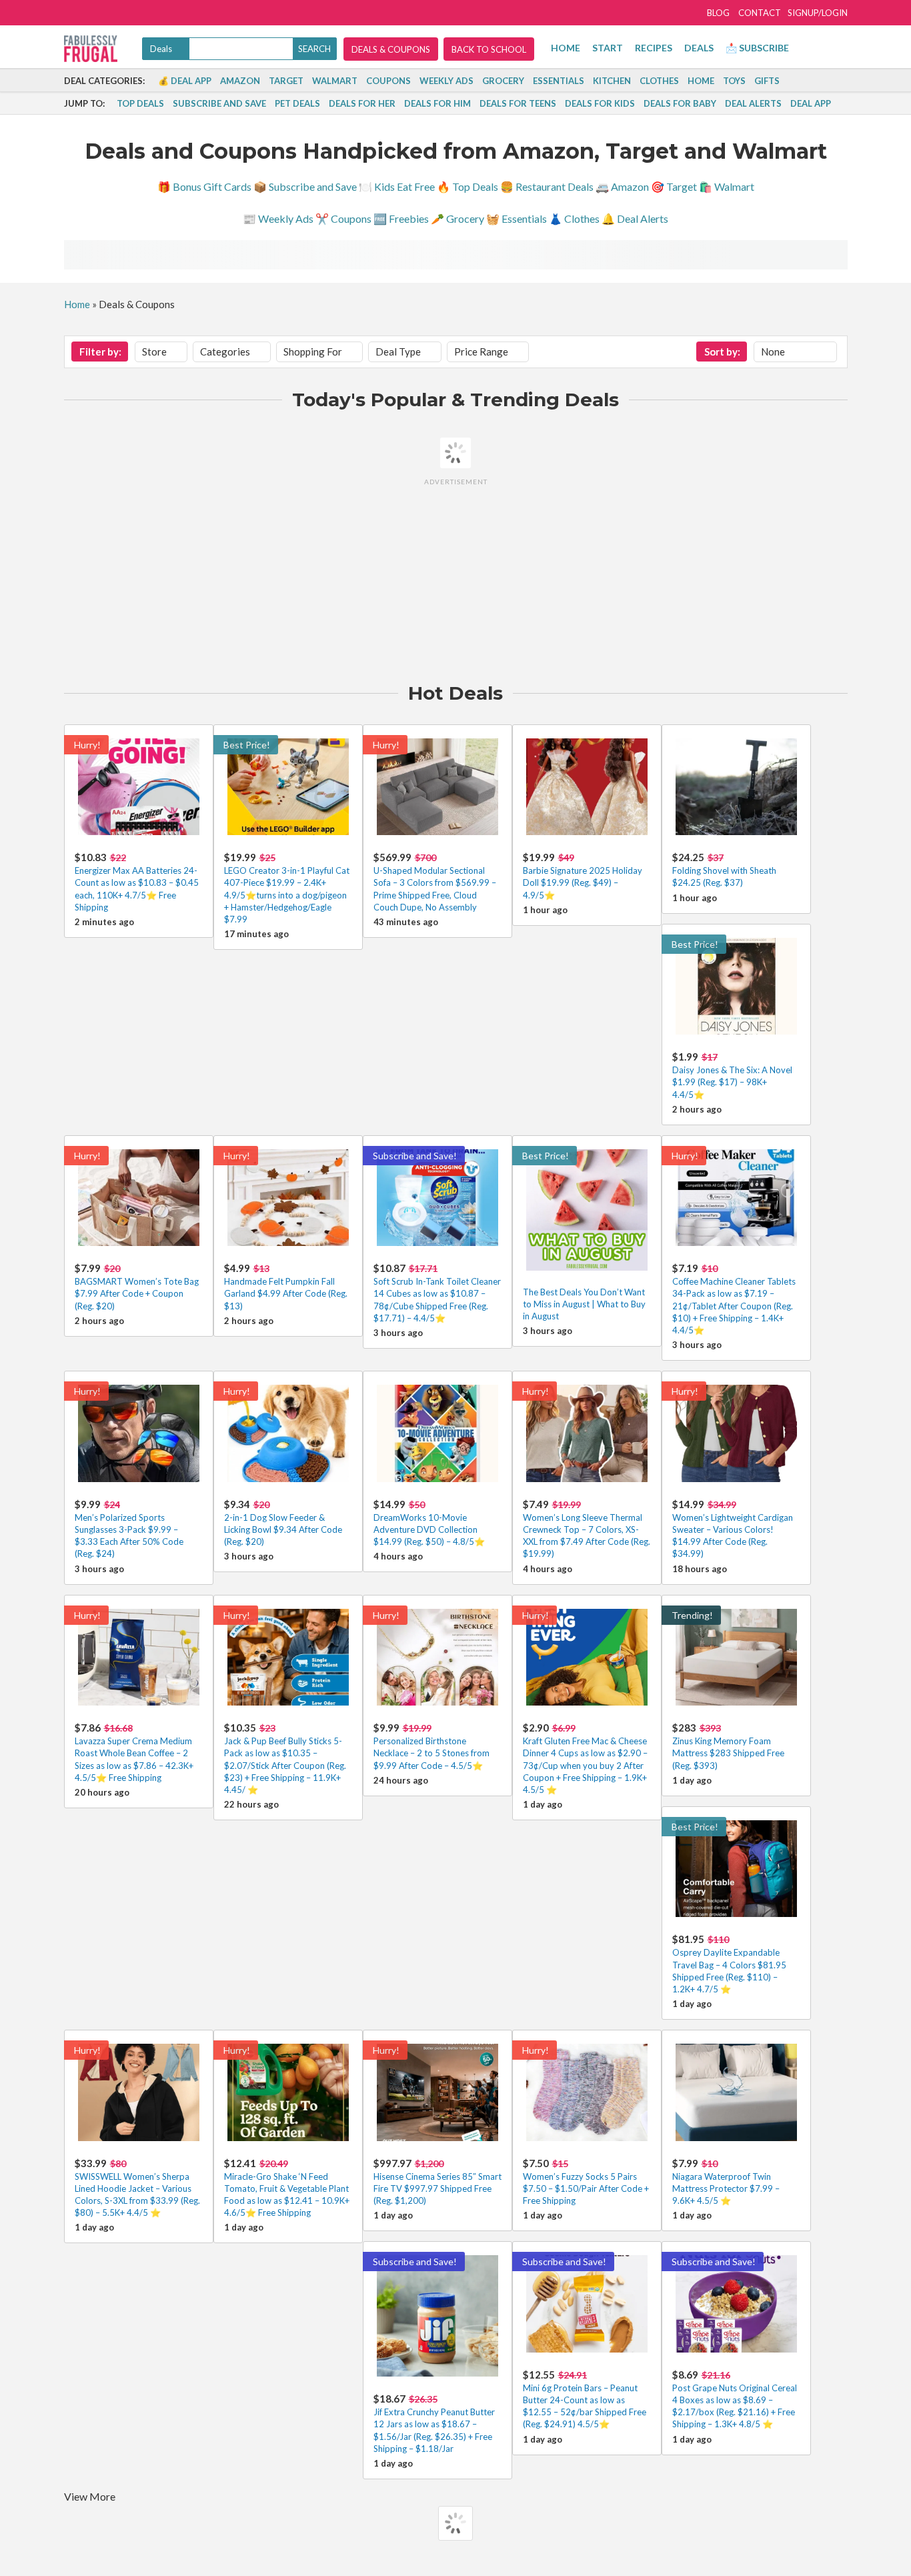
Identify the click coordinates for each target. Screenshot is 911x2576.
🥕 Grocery (458, 218)
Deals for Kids (600, 103)
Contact (760, 13)
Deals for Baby (680, 103)
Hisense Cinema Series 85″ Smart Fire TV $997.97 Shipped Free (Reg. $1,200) (437, 2188)
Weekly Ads (446, 81)
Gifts (767, 81)
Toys (734, 81)
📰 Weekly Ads (278, 218)
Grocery (503, 81)
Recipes (654, 48)
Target (286, 81)
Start (608, 48)
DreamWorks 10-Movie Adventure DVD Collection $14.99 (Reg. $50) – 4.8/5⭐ (429, 1529)
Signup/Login (818, 13)
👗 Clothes (574, 218)
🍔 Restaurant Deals (547, 186)
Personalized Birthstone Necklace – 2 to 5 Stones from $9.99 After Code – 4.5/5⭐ (431, 1753)
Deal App (811, 103)
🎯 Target (674, 186)
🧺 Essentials (517, 218)
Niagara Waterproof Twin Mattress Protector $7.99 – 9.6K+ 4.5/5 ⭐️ (726, 2188)
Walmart (335, 81)
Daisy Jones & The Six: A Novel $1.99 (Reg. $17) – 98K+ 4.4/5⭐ (732, 1082)
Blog (718, 13)
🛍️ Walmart (727, 186)
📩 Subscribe (757, 48)
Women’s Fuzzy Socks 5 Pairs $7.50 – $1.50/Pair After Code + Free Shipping (586, 2188)
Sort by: (722, 352)
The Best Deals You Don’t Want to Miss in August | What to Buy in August (584, 1304)
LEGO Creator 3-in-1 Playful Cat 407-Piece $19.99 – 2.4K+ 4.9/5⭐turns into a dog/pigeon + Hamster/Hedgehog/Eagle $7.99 (287, 895)
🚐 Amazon (622, 186)
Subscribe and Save (219, 103)
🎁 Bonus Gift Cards (204, 186)
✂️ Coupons (343, 218)
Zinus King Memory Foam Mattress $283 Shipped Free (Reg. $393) (728, 1753)
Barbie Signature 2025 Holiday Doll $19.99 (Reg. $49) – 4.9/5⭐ (583, 882)
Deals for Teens (518, 103)
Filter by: (100, 352)
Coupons (388, 81)
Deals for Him (437, 103)
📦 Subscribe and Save (305, 186)
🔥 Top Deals (468, 186)
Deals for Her (362, 103)
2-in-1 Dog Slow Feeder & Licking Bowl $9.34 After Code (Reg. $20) (283, 1529)
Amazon (240, 81)
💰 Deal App (185, 81)
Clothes (659, 81)
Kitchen (612, 81)
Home (566, 48)
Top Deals (140, 103)
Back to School (489, 49)
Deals (699, 48)
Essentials (559, 81)
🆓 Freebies (401, 218)
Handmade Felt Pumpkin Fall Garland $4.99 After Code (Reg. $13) (286, 1293)
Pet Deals (297, 103)
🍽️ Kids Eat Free (397, 186)
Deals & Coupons (391, 49)
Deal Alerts (753, 103)
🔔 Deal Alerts (635, 218)
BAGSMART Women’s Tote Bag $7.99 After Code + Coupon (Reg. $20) (137, 1293)
